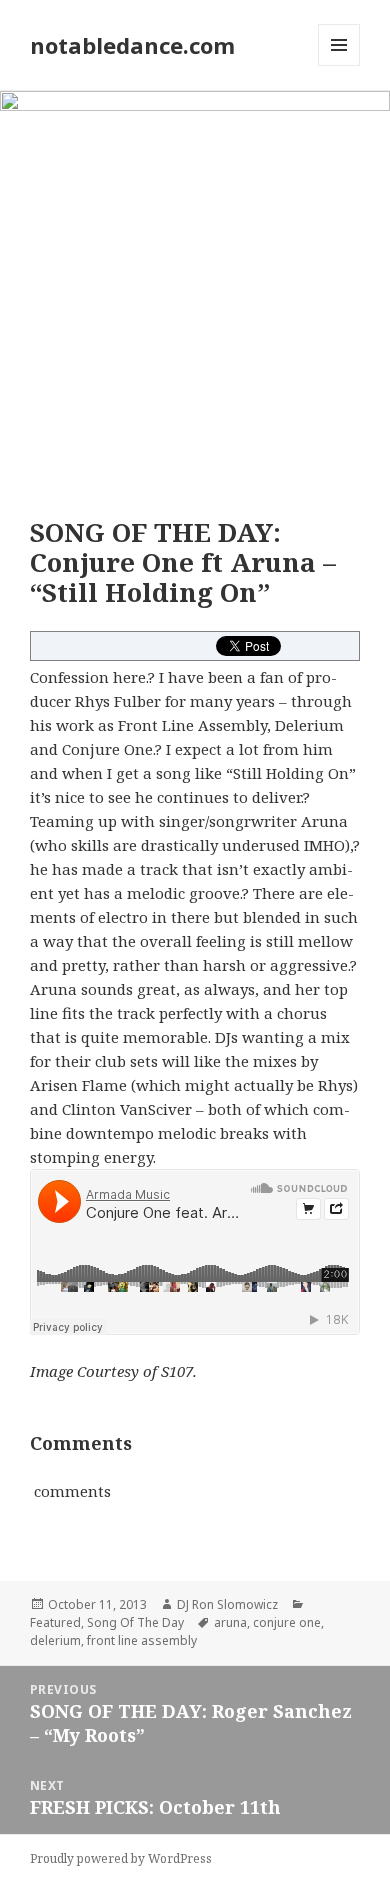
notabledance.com (132, 45)
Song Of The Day (135, 1622)
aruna (230, 1622)
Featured (55, 1622)
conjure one (287, 1622)
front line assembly (142, 1640)
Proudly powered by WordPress (121, 1858)
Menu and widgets (339, 65)
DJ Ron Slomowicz (227, 1604)
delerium (55, 1640)
